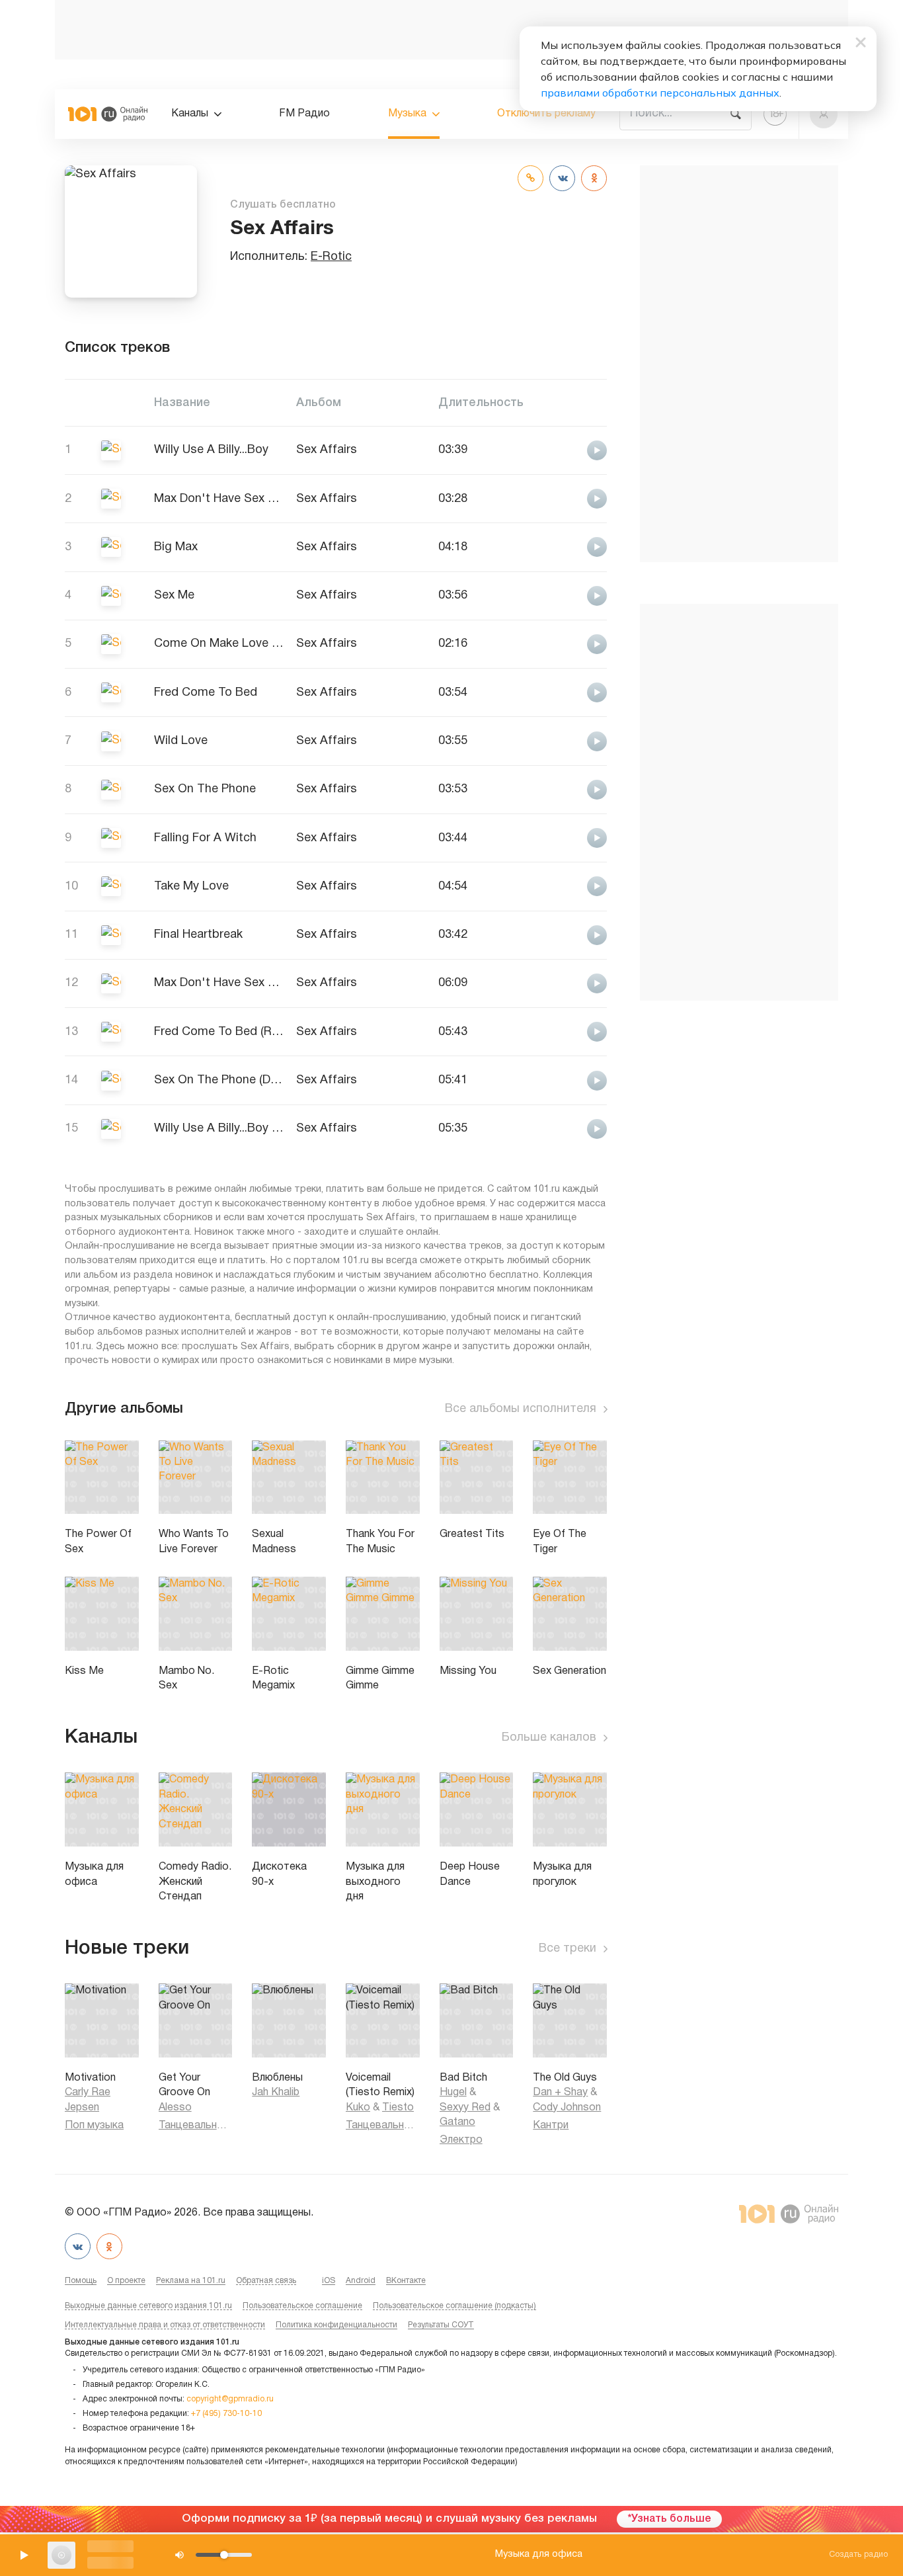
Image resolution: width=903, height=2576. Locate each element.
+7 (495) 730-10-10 (226, 2414)
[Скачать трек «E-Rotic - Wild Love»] (562, 740)
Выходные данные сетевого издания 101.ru (148, 2306)
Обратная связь (266, 2281)
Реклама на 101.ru (191, 2281)
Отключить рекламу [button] (546, 114)
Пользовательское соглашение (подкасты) (454, 2306)
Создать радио (858, 2555)
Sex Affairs (327, 450)
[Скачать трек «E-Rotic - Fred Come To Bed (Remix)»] (562, 1031)
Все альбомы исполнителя (521, 1409)
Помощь (81, 2281)
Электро (461, 2140)
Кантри (551, 2126)
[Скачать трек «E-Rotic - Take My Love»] (562, 886)
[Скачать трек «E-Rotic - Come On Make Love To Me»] (562, 643)
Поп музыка (94, 2126)
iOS (329, 2281)
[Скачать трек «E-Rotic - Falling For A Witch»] (562, 838)
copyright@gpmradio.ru (230, 2399)
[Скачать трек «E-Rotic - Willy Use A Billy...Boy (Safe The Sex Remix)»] (562, 1128)
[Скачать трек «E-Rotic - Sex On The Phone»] (562, 789)
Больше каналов (549, 1738)
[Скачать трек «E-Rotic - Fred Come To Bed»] (562, 692)
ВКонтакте (406, 2281)
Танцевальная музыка (196, 2126)
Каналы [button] (190, 114)
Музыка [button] (407, 114)
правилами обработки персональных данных (660, 93)
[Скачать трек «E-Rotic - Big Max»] (562, 547)
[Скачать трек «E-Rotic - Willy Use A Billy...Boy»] (562, 449)
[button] (824, 114)
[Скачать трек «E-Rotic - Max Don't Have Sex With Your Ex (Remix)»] (562, 982)
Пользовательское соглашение (302, 2306)
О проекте (126, 2281)
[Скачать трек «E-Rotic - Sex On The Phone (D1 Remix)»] (562, 1080)
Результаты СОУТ (441, 2325)
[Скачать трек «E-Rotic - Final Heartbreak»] (562, 934)
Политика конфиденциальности (336, 2325)
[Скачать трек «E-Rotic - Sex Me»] (562, 595)
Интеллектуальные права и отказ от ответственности (165, 2325)
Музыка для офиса (539, 2555)
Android (361, 2281)
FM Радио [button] (304, 114)
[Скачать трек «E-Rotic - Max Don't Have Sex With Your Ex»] (562, 498)
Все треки (568, 1949)
